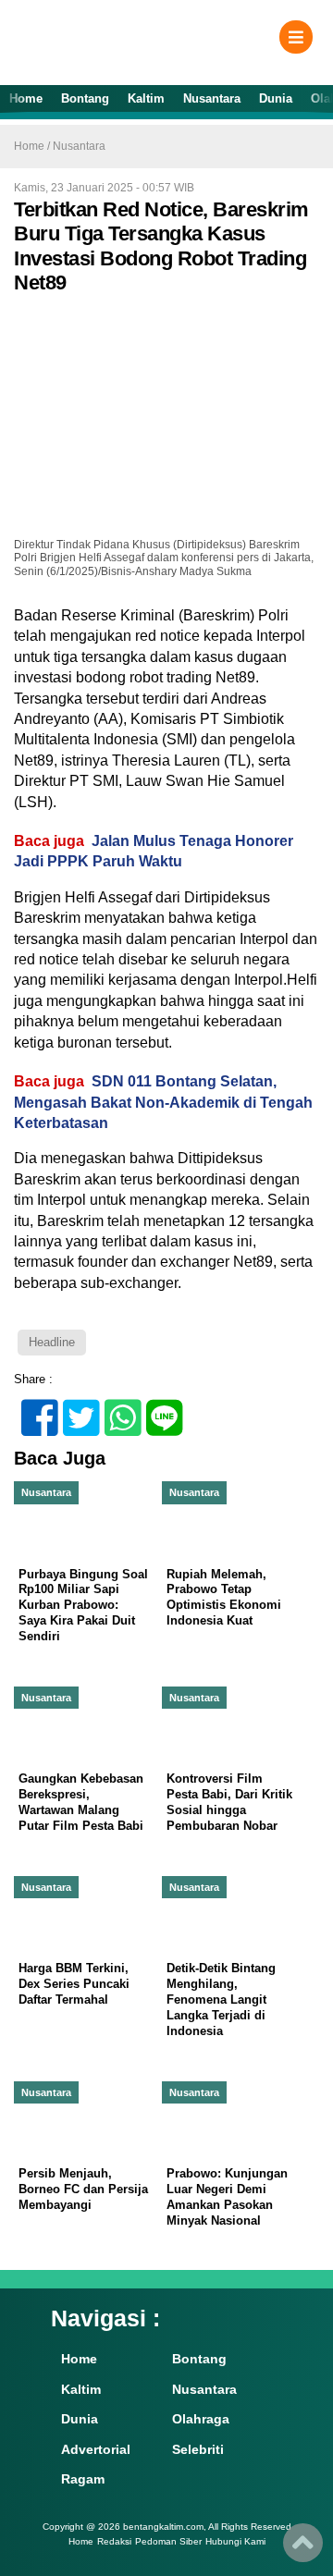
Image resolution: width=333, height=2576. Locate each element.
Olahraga (201, 2419)
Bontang (85, 98)
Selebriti (198, 2449)
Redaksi (114, 2542)
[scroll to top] (303, 2549)
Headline (52, 1342)
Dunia (276, 98)
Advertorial (96, 2449)
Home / (33, 146)
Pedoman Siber (168, 2542)
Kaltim (146, 98)
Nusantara (212, 98)
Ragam (83, 2479)
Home (26, 98)
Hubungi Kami (235, 2542)
